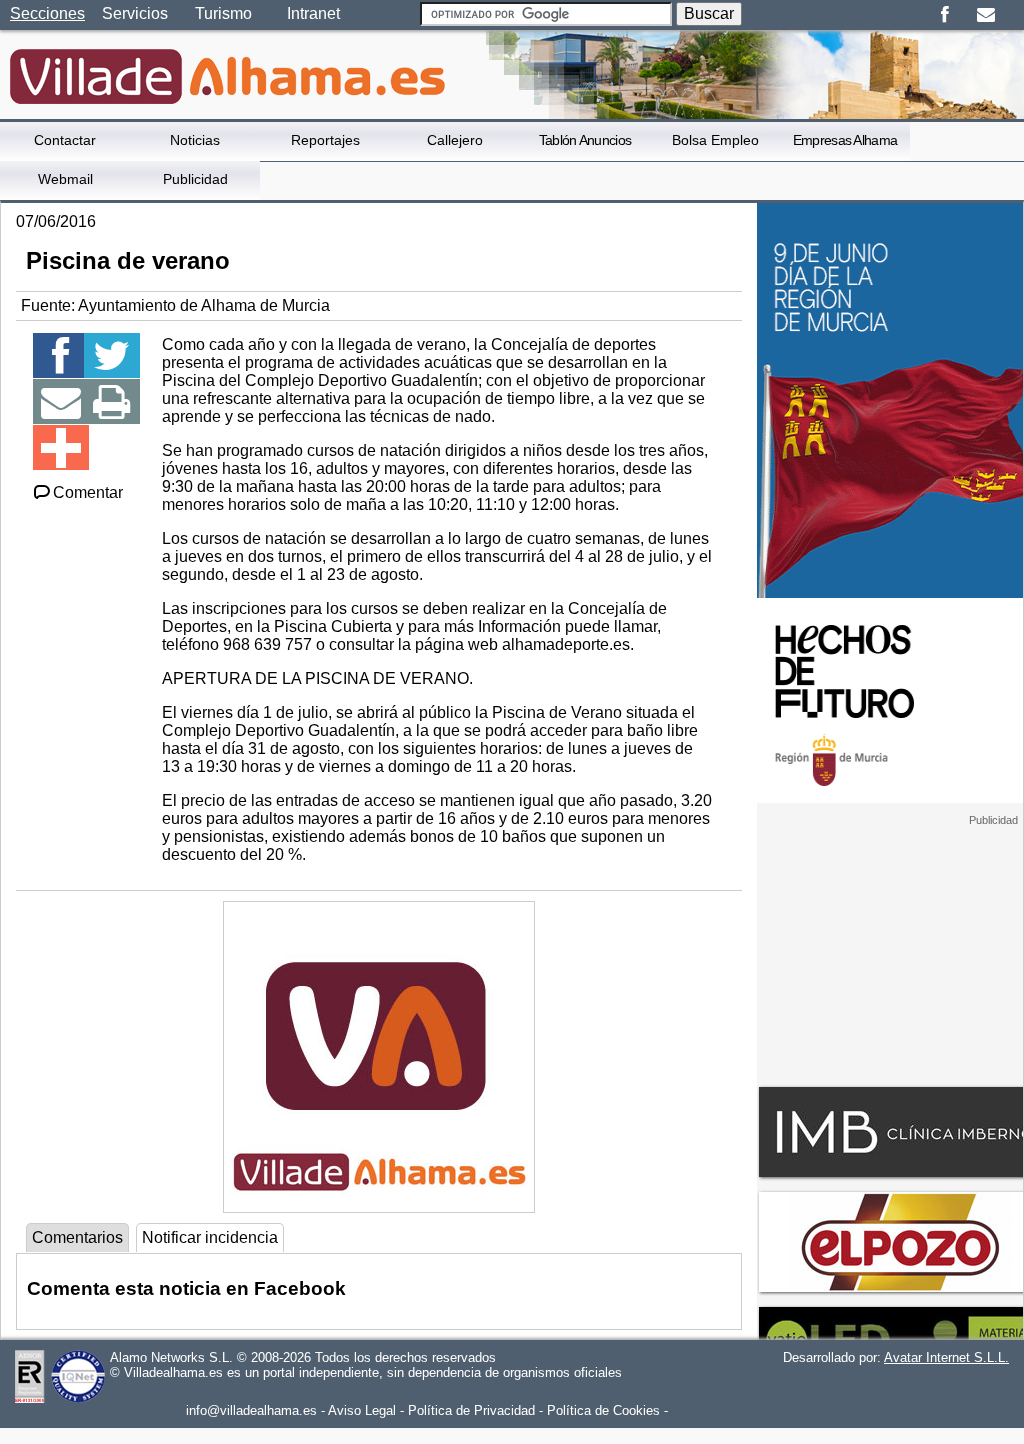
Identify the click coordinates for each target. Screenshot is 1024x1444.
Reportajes (325, 140)
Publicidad (195, 179)
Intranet (313, 13)
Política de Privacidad (471, 1410)
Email (985, 15)
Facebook (944, 15)
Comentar (88, 492)
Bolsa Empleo (715, 140)
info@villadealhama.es (251, 1410)
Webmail (65, 179)
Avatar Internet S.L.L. (946, 1357)
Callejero (455, 140)
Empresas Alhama (845, 140)
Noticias (195, 140)
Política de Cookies (603, 1410)
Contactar (65, 140)
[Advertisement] (890, 952)
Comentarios (77, 1237)
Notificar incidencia (210, 1237)
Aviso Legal (362, 1410)
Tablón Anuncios (585, 140)
